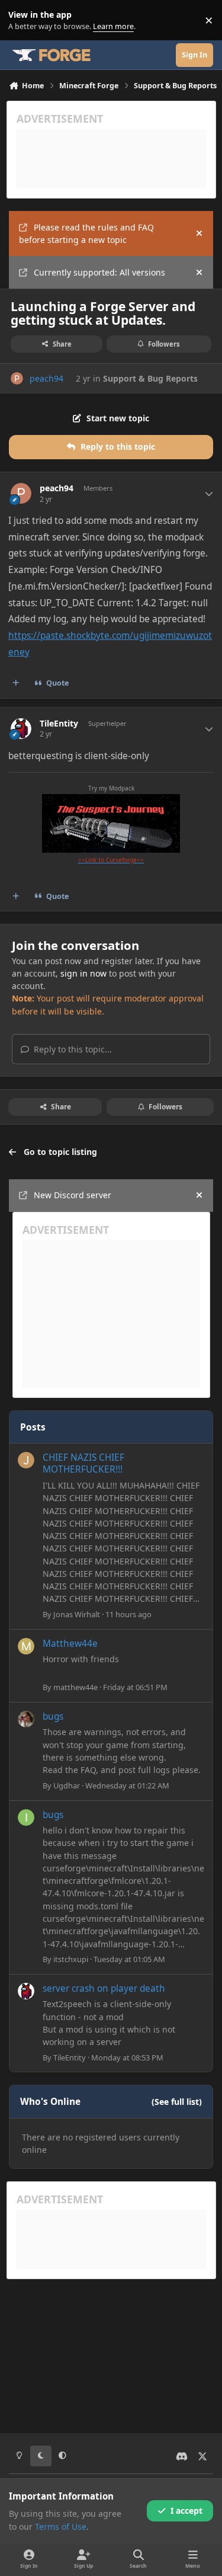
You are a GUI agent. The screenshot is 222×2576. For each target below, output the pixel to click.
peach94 (46, 378)
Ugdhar (67, 1785)
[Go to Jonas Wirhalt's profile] (26, 1460)
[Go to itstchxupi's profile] (26, 1817)
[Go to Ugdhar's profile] (26, 1719)
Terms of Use (61, 2527)
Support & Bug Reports (150, 378)
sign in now (83, 973)
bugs (53, 1716)
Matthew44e (70, 1644)
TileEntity (59, 724)
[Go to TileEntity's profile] (21, 729)
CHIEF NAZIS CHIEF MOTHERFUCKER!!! (83, 1463)
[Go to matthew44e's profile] (26, 1646)
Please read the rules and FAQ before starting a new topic (86, 233)
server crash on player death (104, 1988)
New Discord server (73, 1195)
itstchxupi (71, 1959)
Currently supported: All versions (99, 272)
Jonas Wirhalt (77, 1614)
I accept (186, 2511)
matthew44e (75, 1687)
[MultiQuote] (16, 683)
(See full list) (177, 2102)
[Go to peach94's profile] (17, 378)
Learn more (23, 20)
